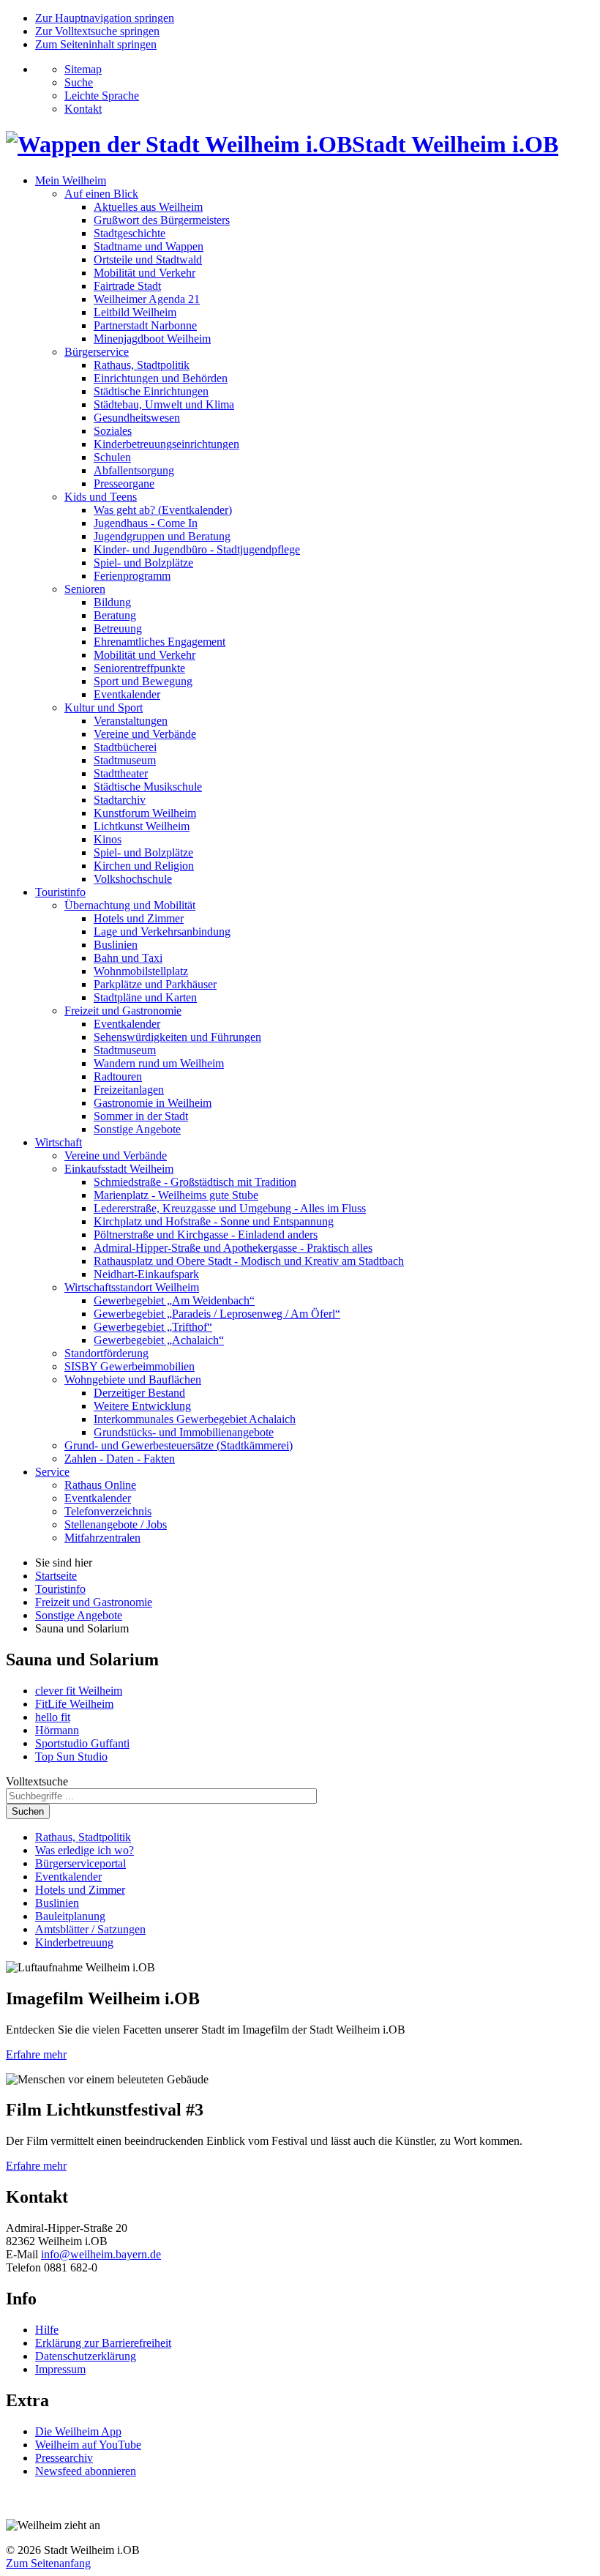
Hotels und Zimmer (139, 918)
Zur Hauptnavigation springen (105, 18)
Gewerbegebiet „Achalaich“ (159, 1340)
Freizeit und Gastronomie (123, 1011)
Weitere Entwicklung (142, 1406)
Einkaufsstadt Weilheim (119, 1169)
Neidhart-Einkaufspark (146, 1274)
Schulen (112, 457)
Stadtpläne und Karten (145, 997)
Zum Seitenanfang (48, 2563)
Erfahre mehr (36, 2054)
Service (52, 1472)
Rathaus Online (100, 1485)
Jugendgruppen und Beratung (162, 536)
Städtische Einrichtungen (151, 391)
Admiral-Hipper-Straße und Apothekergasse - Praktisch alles (233, 1248)
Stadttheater (121, 773)
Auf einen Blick (101, 194)
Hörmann (57, 1730)
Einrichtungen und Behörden (161, 378)
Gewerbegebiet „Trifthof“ (153, 1327)
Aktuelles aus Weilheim (148, 207)
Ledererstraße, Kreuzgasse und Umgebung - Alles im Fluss (230, 1208)
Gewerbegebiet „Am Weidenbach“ (174, 1300)
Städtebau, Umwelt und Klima (164, 404)
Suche (79, 82)
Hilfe (47, 2330)
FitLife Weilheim (74, 1704)
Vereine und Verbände (145, 734)
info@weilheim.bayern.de (101, 2254)
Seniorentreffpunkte (139, 668)
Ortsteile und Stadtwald (148, 260)
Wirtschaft (59, 1142)
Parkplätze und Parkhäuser (155, 984)
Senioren (85, 589)
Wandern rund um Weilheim (159, 1063)
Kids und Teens (101, 497)
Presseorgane (124, 484)
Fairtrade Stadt (127, 286)
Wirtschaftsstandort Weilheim (132, 1287)
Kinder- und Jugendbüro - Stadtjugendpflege (197, 549)
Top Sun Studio (71, 1756)
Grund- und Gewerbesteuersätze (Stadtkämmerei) (179, 1445)
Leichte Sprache (102, 96)
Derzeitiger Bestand (139, 1393)
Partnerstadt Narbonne (145, 325)
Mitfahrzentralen (102, 1538)
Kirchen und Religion (144, 866)
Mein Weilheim (71, 180)
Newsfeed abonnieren (86, 2471)
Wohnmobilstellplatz (141, 971)
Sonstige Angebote (137, 1129)
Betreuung (118, 628)
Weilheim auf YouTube (88, 2445)
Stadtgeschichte (130, 233)
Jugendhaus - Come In (146, 523)
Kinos (108, 839)
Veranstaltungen (131, 721)
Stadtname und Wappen (149, 246)
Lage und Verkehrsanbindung (162, 932)
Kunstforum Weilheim (145, 813)
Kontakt (83, 109)
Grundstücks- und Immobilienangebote (184, 1432)
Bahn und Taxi (128, 958)
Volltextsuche (37, 1781)
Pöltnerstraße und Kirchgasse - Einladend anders (206, 1235)
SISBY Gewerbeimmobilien (130, 1366)
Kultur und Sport (104, 708)
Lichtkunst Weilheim (142, 826)
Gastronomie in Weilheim (153, 1103)
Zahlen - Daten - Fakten (120, 1459)
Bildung (112, 602)
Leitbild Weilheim (135, 312)
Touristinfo (60, 892)
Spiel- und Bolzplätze (143, 563)
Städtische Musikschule (148, 787)
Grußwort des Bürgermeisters (162, 220)
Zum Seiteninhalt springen (96, 44)
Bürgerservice (97, 352)
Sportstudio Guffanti (82, 1743)
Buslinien (116, 945)
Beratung (115, 615)
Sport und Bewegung (143, 681)
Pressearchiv (64, 2458)
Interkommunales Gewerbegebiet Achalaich (195, 1419)
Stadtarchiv (120, 800)
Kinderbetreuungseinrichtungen (166, 444)
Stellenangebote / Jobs (116, 1524)
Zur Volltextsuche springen (97, 31)
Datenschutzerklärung (86, 2356)
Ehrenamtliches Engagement (160, 642)
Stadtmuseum (125, 760)
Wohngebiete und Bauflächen (133, 1380)
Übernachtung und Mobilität (130, 905)
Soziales (113, 431)
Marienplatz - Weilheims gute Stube (176, 1195)
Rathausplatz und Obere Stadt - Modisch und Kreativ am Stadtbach (249, 1261)
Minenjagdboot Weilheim (152, 339)
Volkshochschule (133, 879)
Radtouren (118, 1076)
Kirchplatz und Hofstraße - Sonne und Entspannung (214, 1221)
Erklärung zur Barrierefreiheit (103, 2343)
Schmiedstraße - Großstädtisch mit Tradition (195, 1182)
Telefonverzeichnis (108, 1511)
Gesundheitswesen (137, 418)
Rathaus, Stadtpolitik (142, 365)
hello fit (53, 1717)
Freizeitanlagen (129, 1090)
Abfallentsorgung (134, 470)
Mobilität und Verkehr (145, 273)
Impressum (60, 2369)
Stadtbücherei (125, 747)
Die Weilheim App (78, 2431)
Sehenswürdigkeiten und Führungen (177, 1037)
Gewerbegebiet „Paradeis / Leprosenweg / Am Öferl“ (217, 1314)
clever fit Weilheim (79, 1691)
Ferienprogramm (132, 576)
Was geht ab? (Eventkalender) (163, 510)
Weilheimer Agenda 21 (147, 299)
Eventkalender (127, 694)
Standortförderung (106, 1353)
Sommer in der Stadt (141, 1116)
